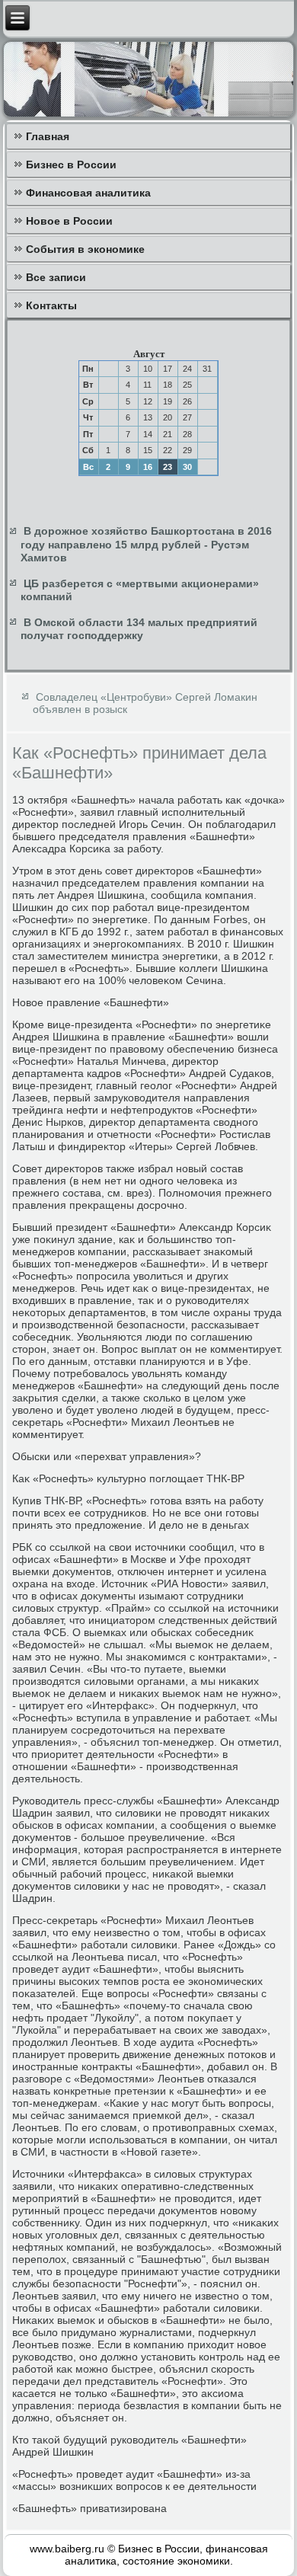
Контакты (51, 305)
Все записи (56, 277)
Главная (48, 136)
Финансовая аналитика (88, 193)
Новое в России (69, 221)
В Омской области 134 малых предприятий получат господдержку (139, 629)
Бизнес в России (71, 165)
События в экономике (85, 249)
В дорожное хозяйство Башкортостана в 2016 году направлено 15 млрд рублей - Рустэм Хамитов (146, 544)
